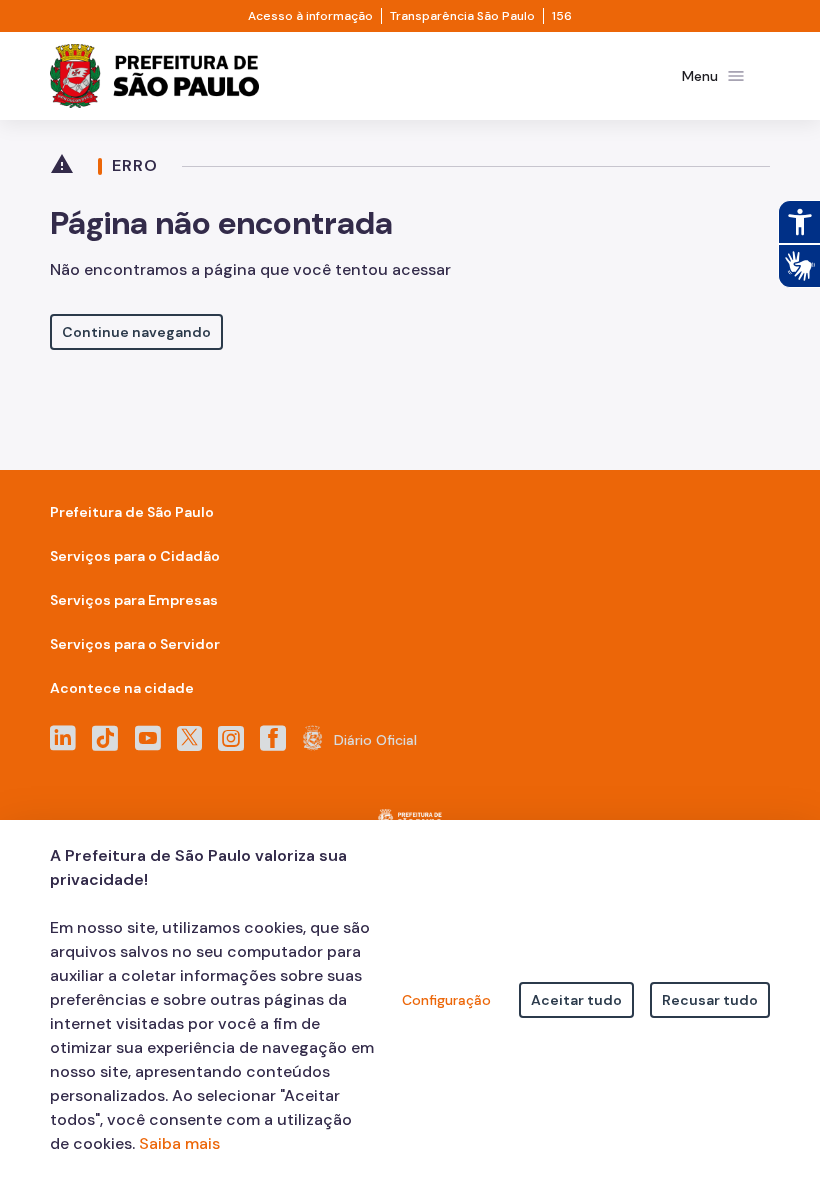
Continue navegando (136, 332)
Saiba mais (179, 1143)
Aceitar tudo (576, 1000)
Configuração (446, 1000)
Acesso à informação (310, 16)
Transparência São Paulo (462, 16)
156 (562, 16)
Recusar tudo (710, 1000)
